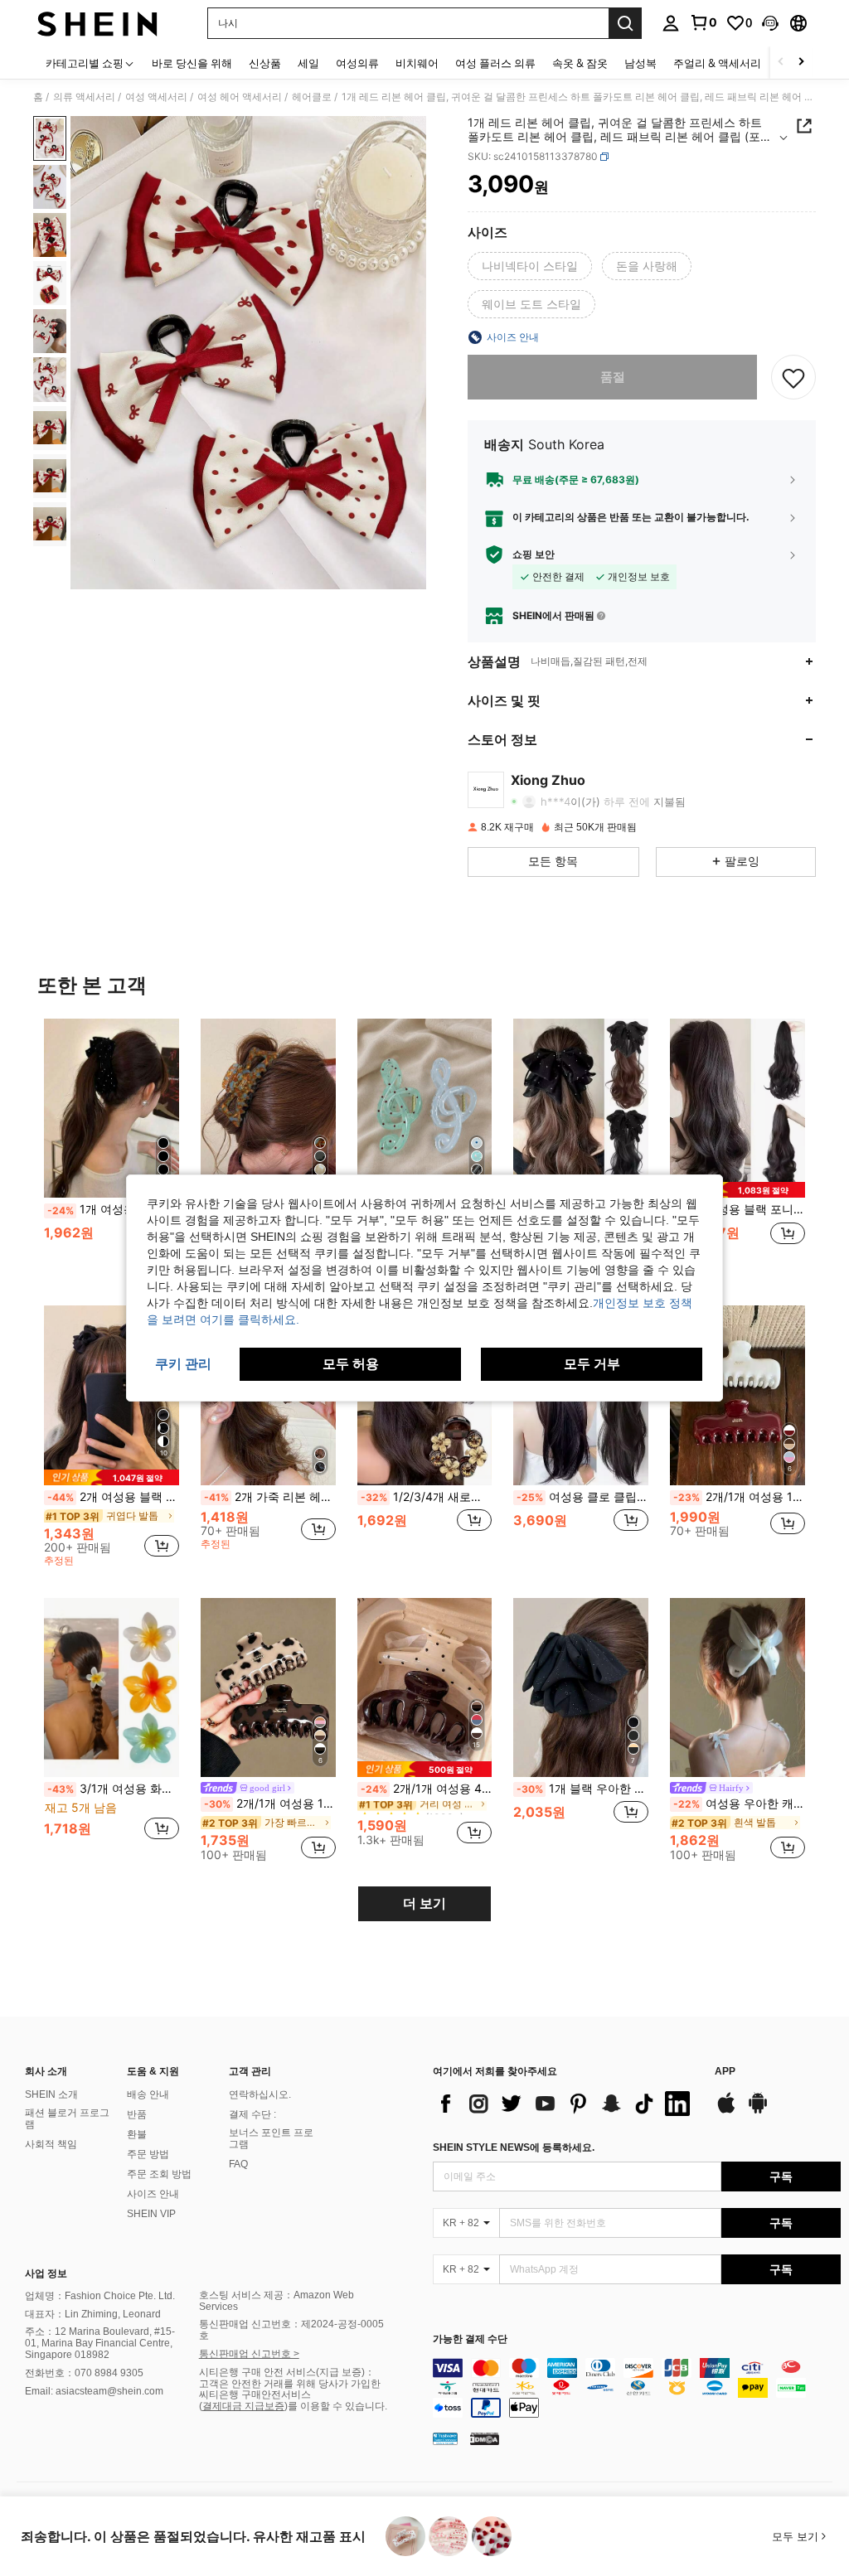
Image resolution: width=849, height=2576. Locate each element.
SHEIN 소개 (51, 2094)
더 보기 (424, 1903)
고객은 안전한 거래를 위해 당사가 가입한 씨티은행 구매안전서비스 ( (290, 2395)
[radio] (530, 266)
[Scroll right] (801, 63)
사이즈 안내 (153, 2194)
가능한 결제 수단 (470, 2339)
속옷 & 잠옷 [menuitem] (580, 63)
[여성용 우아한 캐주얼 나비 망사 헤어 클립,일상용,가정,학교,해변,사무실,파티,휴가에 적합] (737, 1688)
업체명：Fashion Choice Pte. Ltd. (100, 2296)
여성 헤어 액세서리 (240, 97)
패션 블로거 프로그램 (67, 2118)
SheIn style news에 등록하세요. (514, 2147)
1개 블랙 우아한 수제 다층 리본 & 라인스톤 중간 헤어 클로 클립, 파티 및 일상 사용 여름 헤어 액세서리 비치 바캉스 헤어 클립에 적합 (582, 1789)
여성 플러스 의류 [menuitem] (495, 63)
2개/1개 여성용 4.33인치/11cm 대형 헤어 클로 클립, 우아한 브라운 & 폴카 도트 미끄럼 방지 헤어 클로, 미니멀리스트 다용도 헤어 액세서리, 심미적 (427, 1789)
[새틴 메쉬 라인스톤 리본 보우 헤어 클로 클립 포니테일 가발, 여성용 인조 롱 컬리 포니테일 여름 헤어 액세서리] (581, 1109)
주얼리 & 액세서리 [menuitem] (717, 63)
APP (725, 2072)
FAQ (238, 2164)
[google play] (758, 2111)
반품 (137, 2114)
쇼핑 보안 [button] (534, 554)
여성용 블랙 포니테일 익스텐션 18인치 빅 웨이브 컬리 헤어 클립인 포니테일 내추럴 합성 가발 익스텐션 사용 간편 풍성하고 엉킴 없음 (739, 1209)
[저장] (793, 377)
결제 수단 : (252, 2114)
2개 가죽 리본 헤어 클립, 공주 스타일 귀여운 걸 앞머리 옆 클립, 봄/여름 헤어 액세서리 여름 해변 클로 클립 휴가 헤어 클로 (270, 1497)
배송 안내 (148, 2094)
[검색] (625, 23)
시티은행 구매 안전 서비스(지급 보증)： (287, 2372)
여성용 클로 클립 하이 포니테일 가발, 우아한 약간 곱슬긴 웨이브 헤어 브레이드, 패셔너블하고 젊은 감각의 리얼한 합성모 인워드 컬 (582, 1497)
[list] (565, 2104)
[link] (703, 22)
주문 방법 (148, 2154)
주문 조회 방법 (159, 2174)
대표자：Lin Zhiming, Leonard (93, 2314)
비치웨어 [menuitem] (417, 63)
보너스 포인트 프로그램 (271, 2138)
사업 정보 (46, 2273)
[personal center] (671, 23)
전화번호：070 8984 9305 (84, 2373)
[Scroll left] (781, 63)
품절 (613, 377)
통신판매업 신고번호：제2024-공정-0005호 (291, 2330)
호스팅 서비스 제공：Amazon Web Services (277, 2301)
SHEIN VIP (151, 2214)
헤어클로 (312, 97)
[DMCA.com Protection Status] (485, 2438)
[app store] (726, 2111)
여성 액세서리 (156, 97)
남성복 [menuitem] (640, 63)
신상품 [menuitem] (265, 63)
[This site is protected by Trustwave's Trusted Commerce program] (445, 2438)
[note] (737, 1190)
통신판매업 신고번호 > (249, 2354)
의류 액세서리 (84, 97)
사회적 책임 (51, 2144)
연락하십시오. (260, 2094)
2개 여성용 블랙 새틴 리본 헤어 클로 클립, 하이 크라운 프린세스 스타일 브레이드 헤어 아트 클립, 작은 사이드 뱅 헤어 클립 (113, 1497)
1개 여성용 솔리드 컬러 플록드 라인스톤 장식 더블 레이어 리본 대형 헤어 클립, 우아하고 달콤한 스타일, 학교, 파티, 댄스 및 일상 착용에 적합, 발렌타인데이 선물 (113, 1209)
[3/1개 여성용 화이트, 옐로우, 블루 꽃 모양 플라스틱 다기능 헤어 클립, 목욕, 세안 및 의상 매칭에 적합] (112, 1688)
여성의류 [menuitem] (357, 63)
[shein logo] (97, 23)
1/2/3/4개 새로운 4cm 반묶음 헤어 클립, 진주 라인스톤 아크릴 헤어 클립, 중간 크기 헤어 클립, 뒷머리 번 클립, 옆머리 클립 (427, 1497)
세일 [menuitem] (308, 63)
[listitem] (112, 1149)
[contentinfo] (637, 2388)
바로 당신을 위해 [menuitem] (192, 63)
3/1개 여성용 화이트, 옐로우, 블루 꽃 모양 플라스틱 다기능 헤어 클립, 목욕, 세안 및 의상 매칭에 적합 (113, 1789)
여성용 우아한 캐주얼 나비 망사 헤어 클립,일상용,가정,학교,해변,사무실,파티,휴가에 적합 (739, 1804)
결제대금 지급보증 (243, 2406)
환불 (137, 2134)
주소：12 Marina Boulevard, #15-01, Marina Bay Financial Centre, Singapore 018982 (100, 2343)
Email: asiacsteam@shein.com (94, 2391)
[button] (770, 23)
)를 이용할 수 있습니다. (336, 2406)
